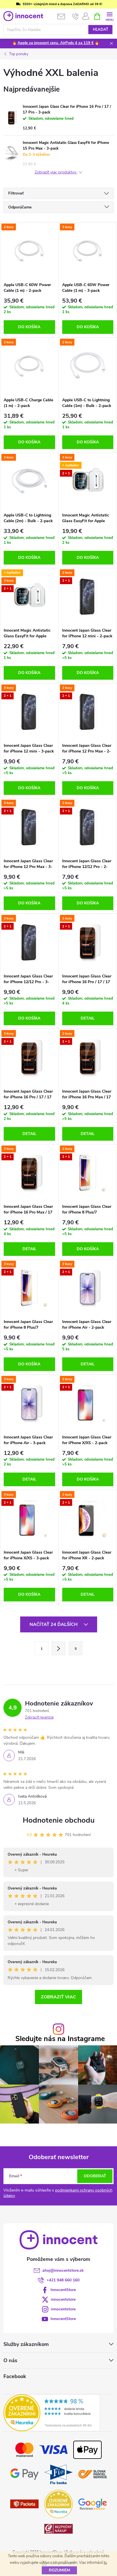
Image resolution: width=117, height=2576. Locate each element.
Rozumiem (59, 2570)
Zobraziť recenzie (39, 1717)
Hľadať (101, 30)
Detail (88, 1018)
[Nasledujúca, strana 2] (58, 1648)
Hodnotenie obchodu (59, 1820)
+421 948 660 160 (63, 2280)
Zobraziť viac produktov (56, 172)
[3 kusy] (88, 251)
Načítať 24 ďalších (54, 1624)
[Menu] (109, 16)
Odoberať (95, 2176)
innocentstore (63, 2299)
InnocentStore (63, 2290)
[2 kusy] (29, 251)
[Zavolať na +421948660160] (75, 16)
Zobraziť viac (58, 1997)
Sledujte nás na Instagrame (60, 2039)
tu (105, 2563)
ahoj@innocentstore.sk (63, 2270)
